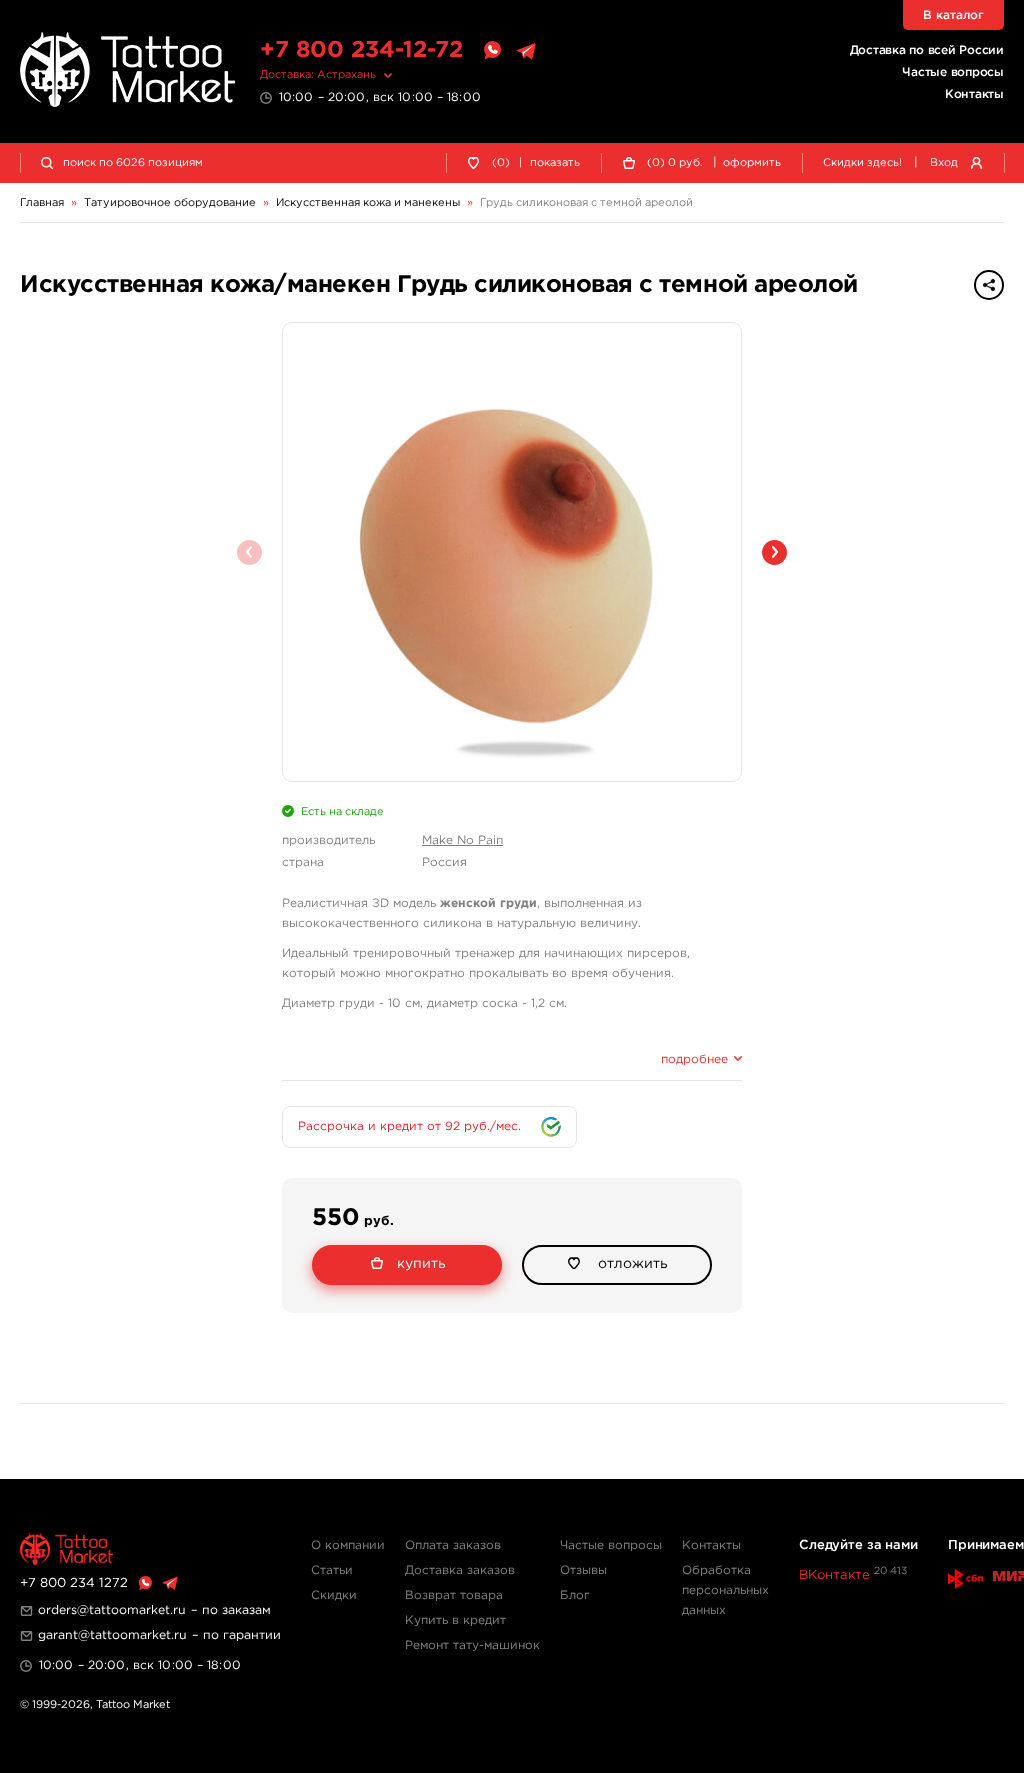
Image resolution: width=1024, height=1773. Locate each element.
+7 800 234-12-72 (361, 50)
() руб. (675, 163)
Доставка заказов (460, 1570)
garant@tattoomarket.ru (112, 1635)
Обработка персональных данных (725, 1590)
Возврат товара (454, 1595)
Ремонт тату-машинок (472, 1645)
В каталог (953, 15)
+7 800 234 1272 (74, 1583)
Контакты (974, 94)
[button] (774, 552)
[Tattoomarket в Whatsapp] (492, 51)
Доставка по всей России (927, 50)
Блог (575, 1595)
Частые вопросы (953, 72)
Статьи (332, 1570)
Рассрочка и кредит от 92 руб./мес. (409, 1126)
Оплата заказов (453, 1545)
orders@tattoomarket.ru (112, 1610)
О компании (348, 1545)
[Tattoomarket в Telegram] (526, 51)
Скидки (334, 1595)
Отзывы (583, 1570)
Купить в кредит (455, 1620)
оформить (752, 163)
